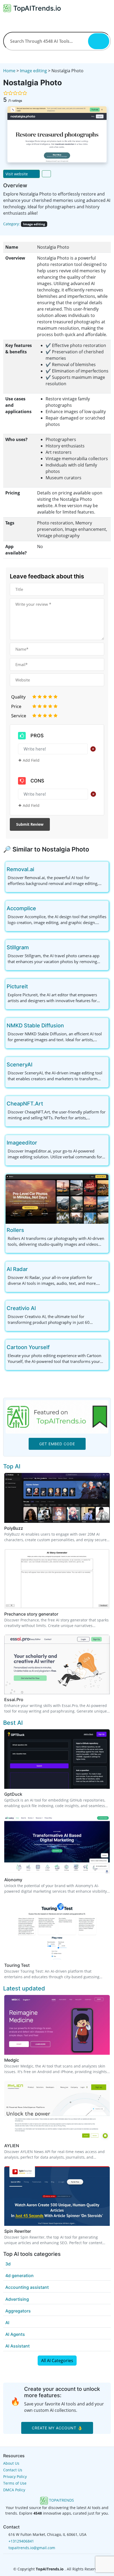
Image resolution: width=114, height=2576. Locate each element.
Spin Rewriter (18, 2231)
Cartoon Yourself (28, 1347)
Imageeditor (22, 1143)
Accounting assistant (27, 2287)
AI (7, 2323)
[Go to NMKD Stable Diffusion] (68, 1026)
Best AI (13, 1723)
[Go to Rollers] (28, 1230)
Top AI (12, 1466)
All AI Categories (57, 2361)
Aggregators (18, 2311)
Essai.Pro (14, 1700)
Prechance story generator (31, 1614)
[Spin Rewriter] (57, 2196)
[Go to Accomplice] (40, 908)
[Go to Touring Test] (33, 1965)
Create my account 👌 (57, 2428)
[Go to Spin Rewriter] (34, 2231)
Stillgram (18, 947)
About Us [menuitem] (11, 2463)
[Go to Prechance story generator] (62, 1614)
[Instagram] (65, 2559)
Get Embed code (57, 1444)
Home (9, 71)
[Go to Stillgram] (33, 947)
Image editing (33, 71)
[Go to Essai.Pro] (27, 1700)
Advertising (17, 2299)
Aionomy (13, 1880)
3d (8, 2264)
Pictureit (17, 986)
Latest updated (24, 1988)
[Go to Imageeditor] (41, 1143)
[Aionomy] (57, 1844)
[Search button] (99, 41)
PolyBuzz (14, 1528)
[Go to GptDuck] (25, 1794)
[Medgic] (57, 2024)
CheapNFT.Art (25, 1104)
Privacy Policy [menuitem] (15, 2477)
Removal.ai (20, 869)
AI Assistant (17, 2346)
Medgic (12, 2060)
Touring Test (17, 1965)
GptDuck (13, 1794)
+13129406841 (21, 2541)
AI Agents (15, 2334)
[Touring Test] (57, 1930)
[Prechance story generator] (57, 1578)
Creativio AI (21, 1308)
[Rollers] (57, 1198)
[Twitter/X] (58, 2559)
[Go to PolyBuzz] (26, 1528)
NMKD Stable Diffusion (35, 1026)
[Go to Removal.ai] (38, 869)
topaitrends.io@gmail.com (32, 2548)
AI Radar (17, 1269)
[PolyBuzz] (57, 1497)
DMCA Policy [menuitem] (14, 2490)
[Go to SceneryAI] (37, 1065)
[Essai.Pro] (57, 1664)
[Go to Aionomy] (25, 1880)
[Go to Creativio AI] (40, 1308)
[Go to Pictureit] (32, 986)
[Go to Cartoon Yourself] (54, 1347)
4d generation (19, 2276)
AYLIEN (12, 2146)
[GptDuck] (57, 1759)
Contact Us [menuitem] (13, 2470)
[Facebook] (49, 2559)
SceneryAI (19, 1065)
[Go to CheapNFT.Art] (47, 1104)
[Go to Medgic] (22, 2060)
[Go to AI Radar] (32, 1269)
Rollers (15, 1230)
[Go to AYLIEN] (22, 2146)
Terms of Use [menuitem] (15, 2483)
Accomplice (21, 908)
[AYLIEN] (57, 2110)
